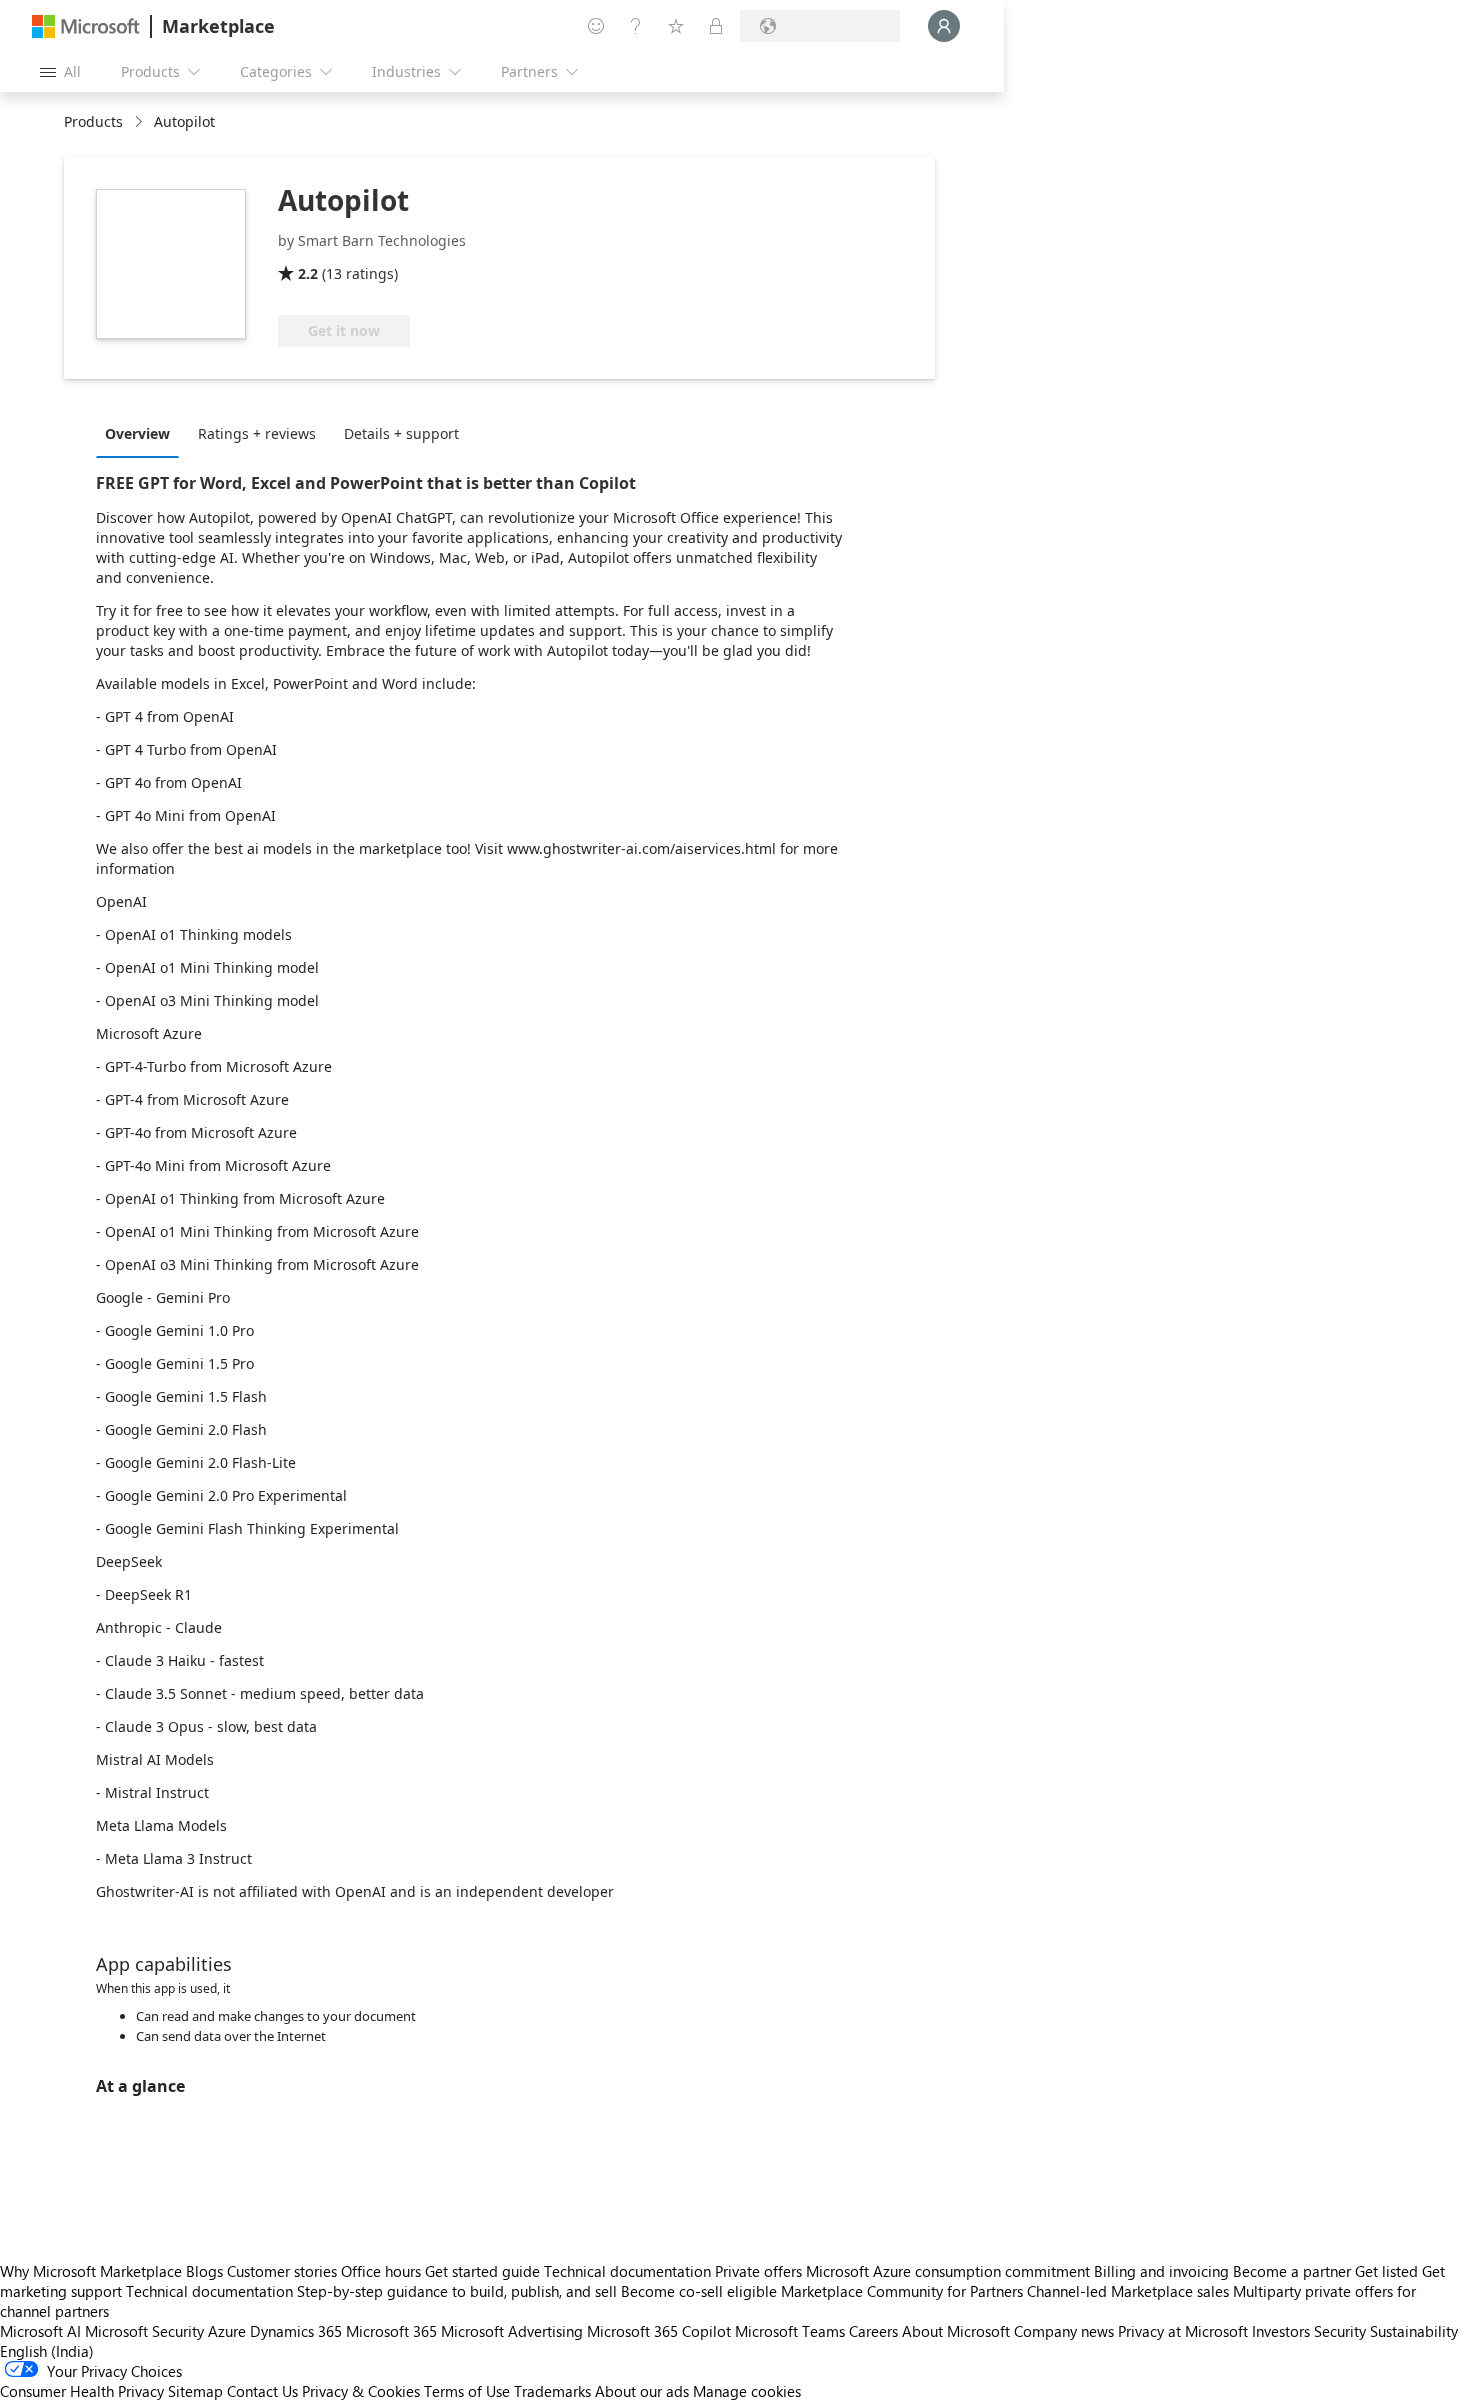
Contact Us (262, 2391)
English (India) (47, 2351)
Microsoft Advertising (512, 2331)
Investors (1281, 2331)
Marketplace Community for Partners (902, 2291)
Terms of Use (467, 2391)
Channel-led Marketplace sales (1128, 2291)
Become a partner (1292, 2271)
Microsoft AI (40, 2331)
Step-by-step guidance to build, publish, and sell (457, 2291)
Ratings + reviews (257, 433)
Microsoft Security (144, 2331)
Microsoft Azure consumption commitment (950, 2271)
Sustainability (1414, 2331)
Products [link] (93, 121)
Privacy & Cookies (361, 2391)
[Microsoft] (86, 26)
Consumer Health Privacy (82, 2391)
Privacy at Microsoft (1183, 2331)
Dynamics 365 (296, 2331)
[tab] (142, 433)
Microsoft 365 (391, 2331)
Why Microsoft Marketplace (91, 2271)
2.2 (308, 273)
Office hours (381, 2271)
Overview (137, 433)
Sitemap (195, 2391)
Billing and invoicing (1161, 2271)
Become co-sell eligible (699, 2291)
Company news (1064, 2331)
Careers (873, 2331)
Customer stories (282, 2271)
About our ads (642, 2391)
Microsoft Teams (790, 2331)
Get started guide (482, 2271)
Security (1340, 2331)
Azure (227, 2331)
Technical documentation (627, 2271)
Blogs (204, 2271)
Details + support (401, 433)
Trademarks (552, 2391)
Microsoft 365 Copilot (659, 2331)
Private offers (758, 2271)
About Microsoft (956, 2331)
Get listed (1386, 2271)
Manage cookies (747, 2391)
